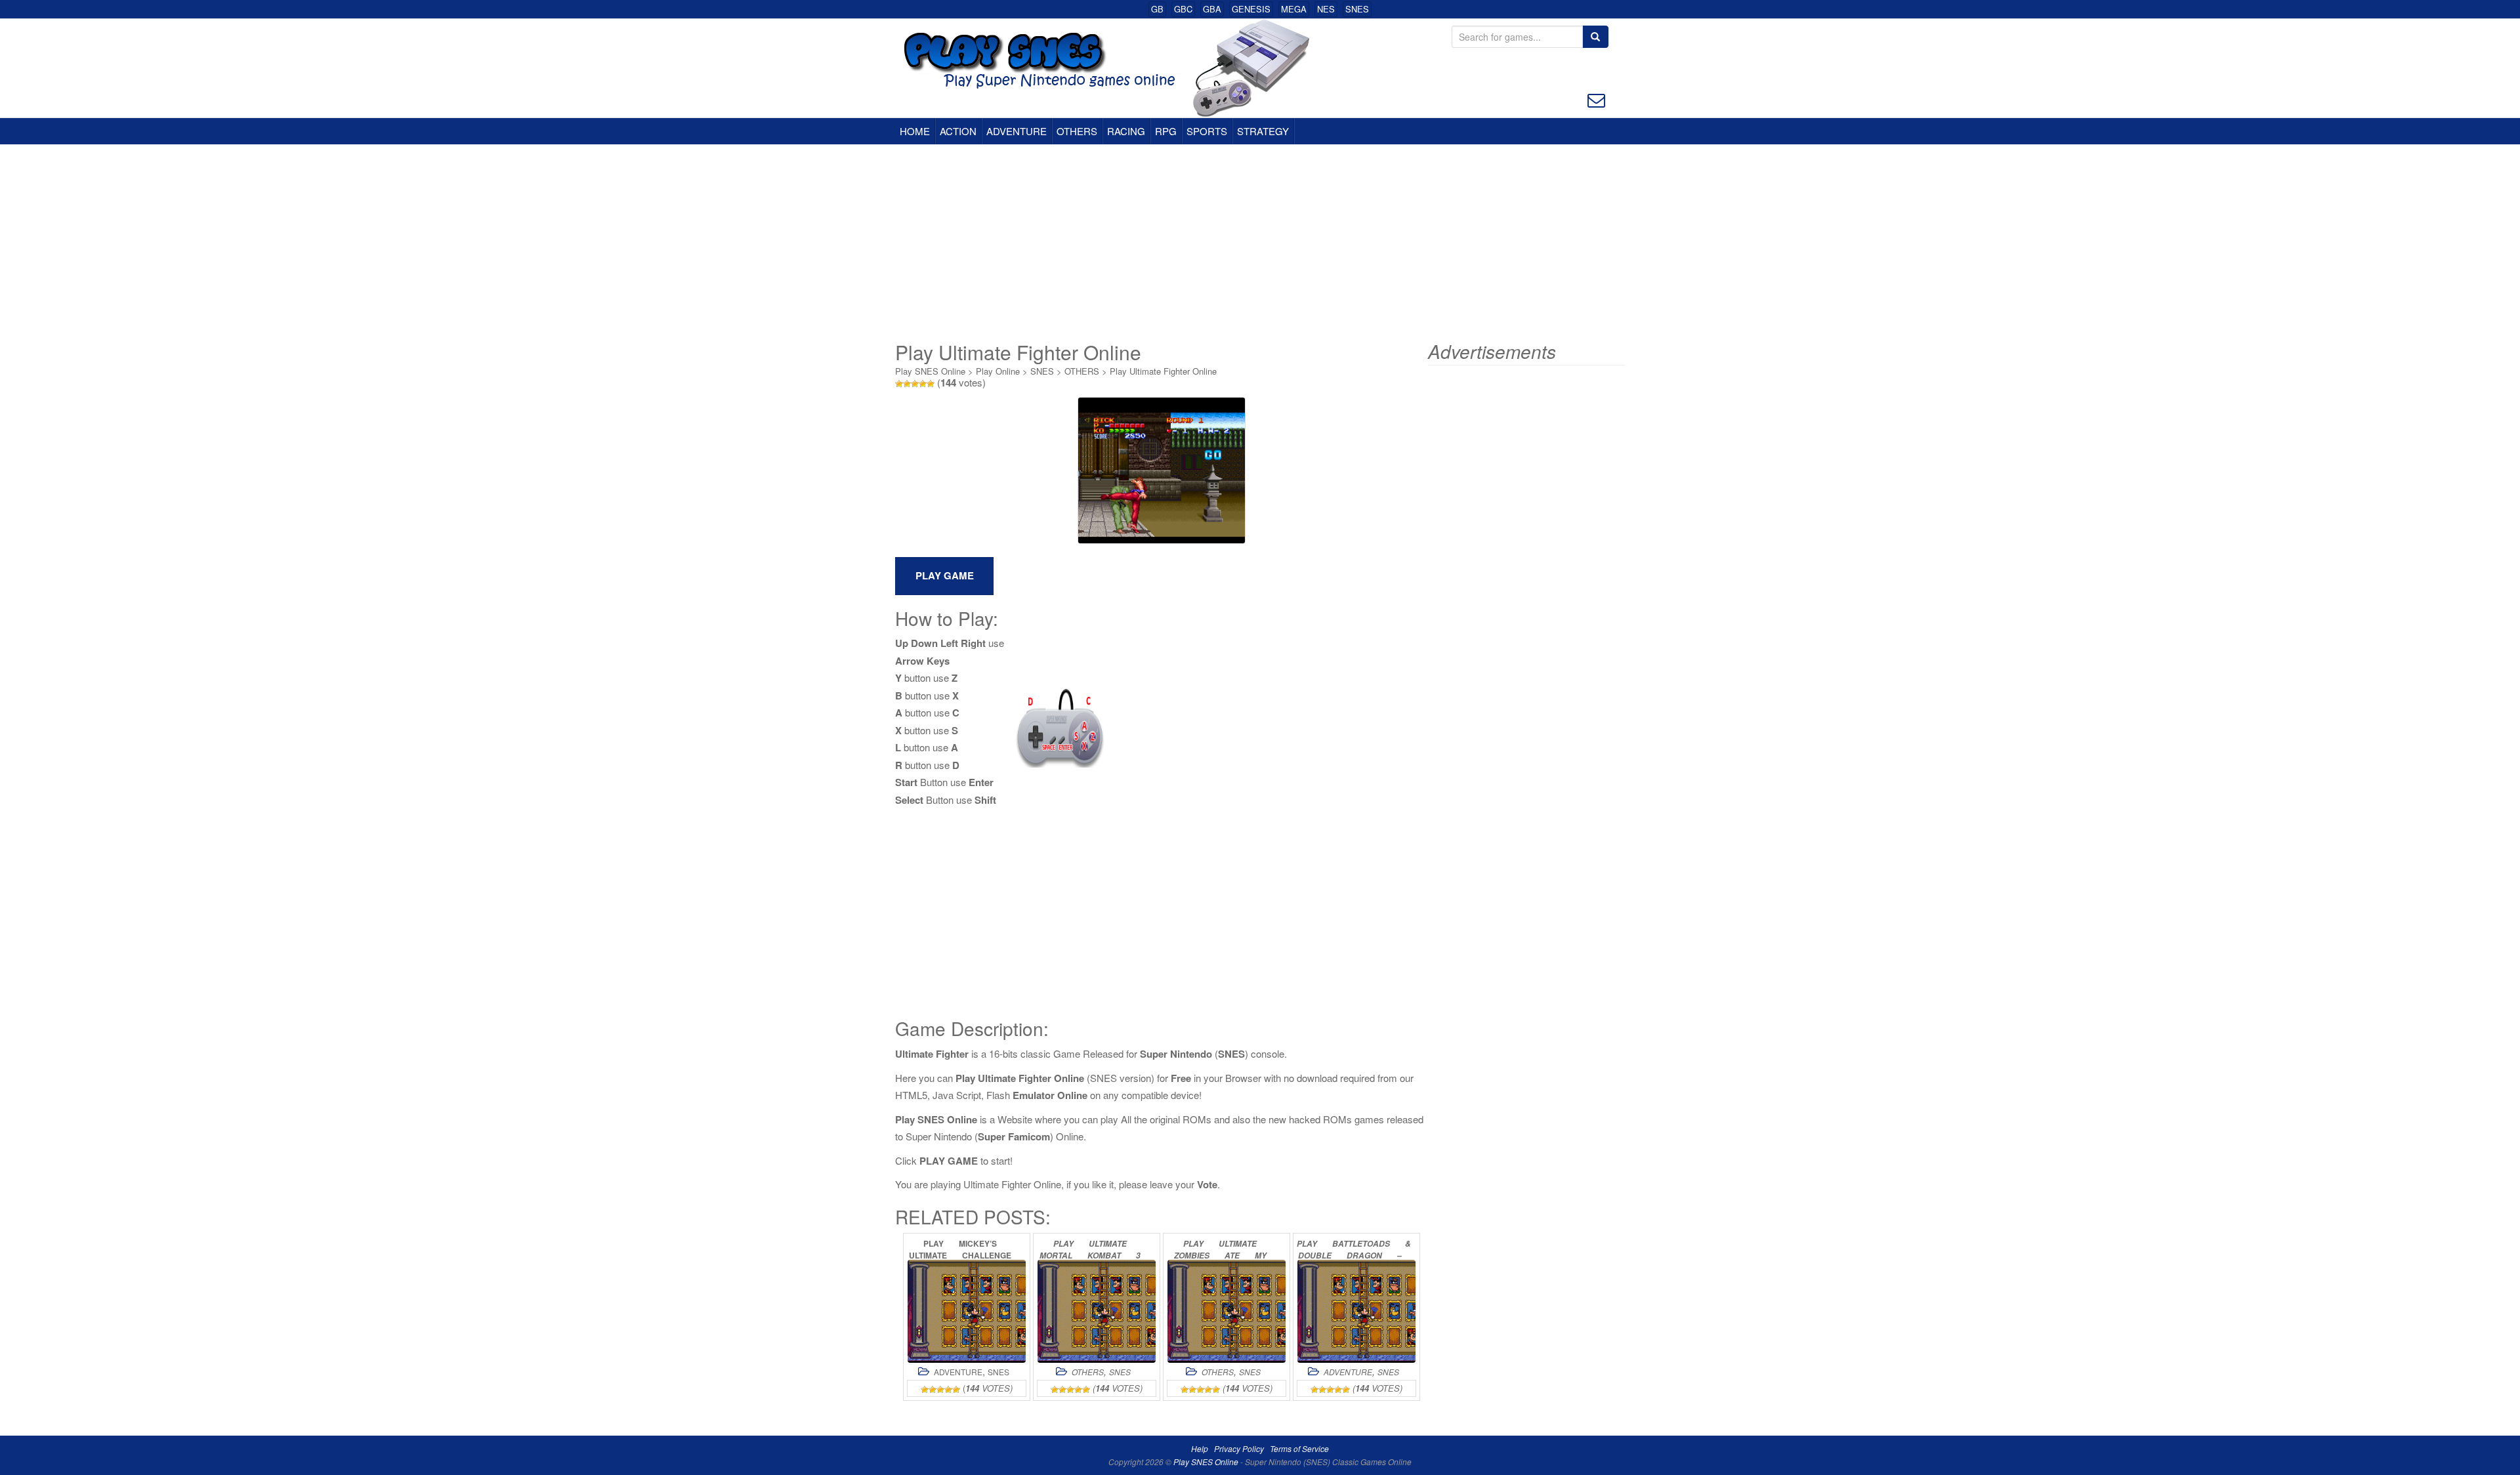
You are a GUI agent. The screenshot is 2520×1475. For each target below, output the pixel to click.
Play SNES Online (930, 371)
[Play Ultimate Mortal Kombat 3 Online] (1097, 1311)
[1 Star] (899, 384)
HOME (915, 131)
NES (1326, 9)
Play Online (998, 371)
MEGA (1294, 9)
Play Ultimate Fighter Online (1163, 371)
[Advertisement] (1260, 243)
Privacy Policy (1239, 1448)
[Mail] (1596, 99)
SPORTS (1207, 131)
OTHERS (1077, 131)
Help (1200, 1448)
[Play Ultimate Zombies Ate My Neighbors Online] (1227, 1311)
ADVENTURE (1017, 131)
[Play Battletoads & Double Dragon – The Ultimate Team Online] (1356, 1311)
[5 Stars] (931, 384)
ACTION (958, 131)
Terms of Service (1299, 1448)
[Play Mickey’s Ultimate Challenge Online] (967, 1311)
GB (1157, 9)
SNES (1357, 9)
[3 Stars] (915, 384)
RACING (1126, 131)
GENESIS (1251, 9)
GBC (1183, 9)
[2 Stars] (907, 384)
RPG (1166, 131)
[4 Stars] (923, 384)
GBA (1212, 9)
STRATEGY (1263, 131)
